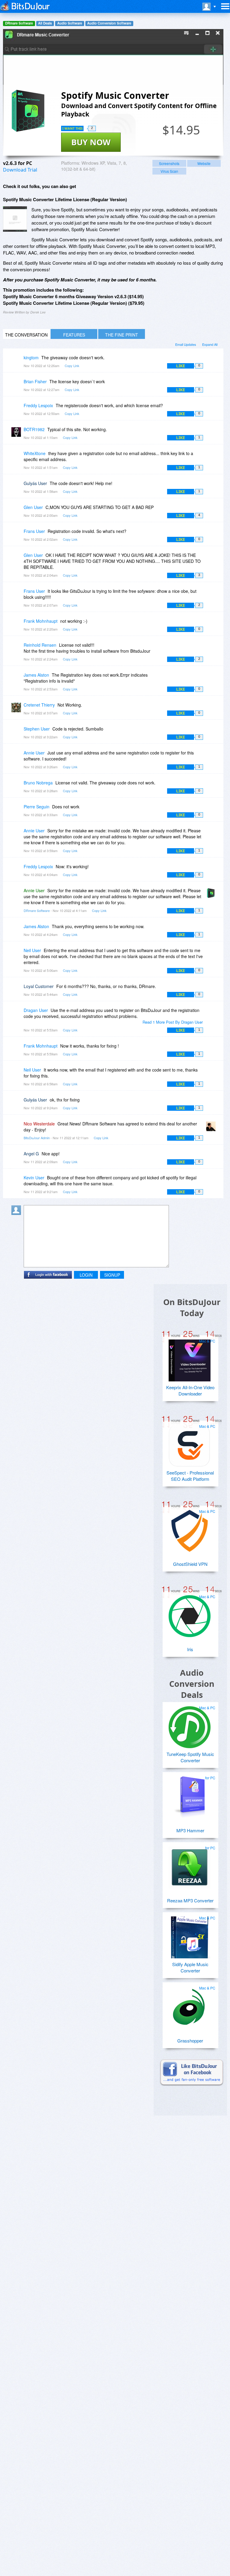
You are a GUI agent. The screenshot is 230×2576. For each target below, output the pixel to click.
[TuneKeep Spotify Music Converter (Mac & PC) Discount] (190, 1725)
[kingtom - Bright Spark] (17, 362)
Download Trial (20, 170)
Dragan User (36, 1010)
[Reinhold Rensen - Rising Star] (17, 649)
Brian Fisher (35, 381)
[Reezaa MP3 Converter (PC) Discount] (190, 1865)
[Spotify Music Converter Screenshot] (15, 219)
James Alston (36, 675)
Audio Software (70, 23)
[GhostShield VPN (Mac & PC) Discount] (190, 1528)
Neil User (32, 950)
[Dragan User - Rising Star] (17, 1015)
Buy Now (91, 142)
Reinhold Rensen (40, 645)
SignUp (112, 1275)
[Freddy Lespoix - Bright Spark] (17, 410)
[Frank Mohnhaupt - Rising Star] (17, 625)
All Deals (45, 23)
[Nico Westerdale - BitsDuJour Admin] (212, 1128)
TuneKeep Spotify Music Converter (190, 1757)
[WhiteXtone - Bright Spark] (17, 458)
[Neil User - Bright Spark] (17, 955)
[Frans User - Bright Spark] (17, 535)
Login (86, 1275)
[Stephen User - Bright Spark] (17, 733)
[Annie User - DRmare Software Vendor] (212, 895)
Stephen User (37, 729)
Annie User (34, 753)
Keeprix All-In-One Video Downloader (190, 1390)
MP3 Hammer (190, 1830)
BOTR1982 (34, 429)
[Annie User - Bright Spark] (17, 757)
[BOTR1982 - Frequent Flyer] (17, 434)
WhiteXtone (35, 453)
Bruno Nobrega (38, 783)
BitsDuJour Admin (37, 1138)
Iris (190, 1649)
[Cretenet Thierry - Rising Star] (17, 709)
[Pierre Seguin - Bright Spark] (17, 811)
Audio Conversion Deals (192, 1684)
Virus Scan (169, 171)
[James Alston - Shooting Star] (17, 679)
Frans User (34, 531)
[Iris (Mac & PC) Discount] (190, 1614)
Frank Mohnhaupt (41, 621)
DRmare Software (19, 23)
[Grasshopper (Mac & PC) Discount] (190, 2005)
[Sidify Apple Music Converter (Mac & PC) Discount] (190, 1935)
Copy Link (72, 366)
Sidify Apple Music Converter (190, 1967)
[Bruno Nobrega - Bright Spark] (17, 787)
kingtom (31, 357)
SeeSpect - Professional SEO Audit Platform (190, 1476)
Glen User (33, 507)
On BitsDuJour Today (192, 1307)
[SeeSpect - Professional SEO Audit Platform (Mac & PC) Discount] (190, 1443)
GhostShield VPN (190, 1564)
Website (204, 163)
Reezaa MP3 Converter (190, 1900)
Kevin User (34, 1178)
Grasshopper (190, 2041)
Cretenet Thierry (39, 705)
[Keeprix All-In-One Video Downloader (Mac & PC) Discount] (190, 1358)
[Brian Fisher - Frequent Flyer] (17, 386)
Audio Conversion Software (109, 23)
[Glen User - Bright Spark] (17, 512)
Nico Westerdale (39, 1124)
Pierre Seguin (37, 807)
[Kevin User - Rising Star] (17, 1182)
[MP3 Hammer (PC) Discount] (190, 1795)
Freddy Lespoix (38, 405)
